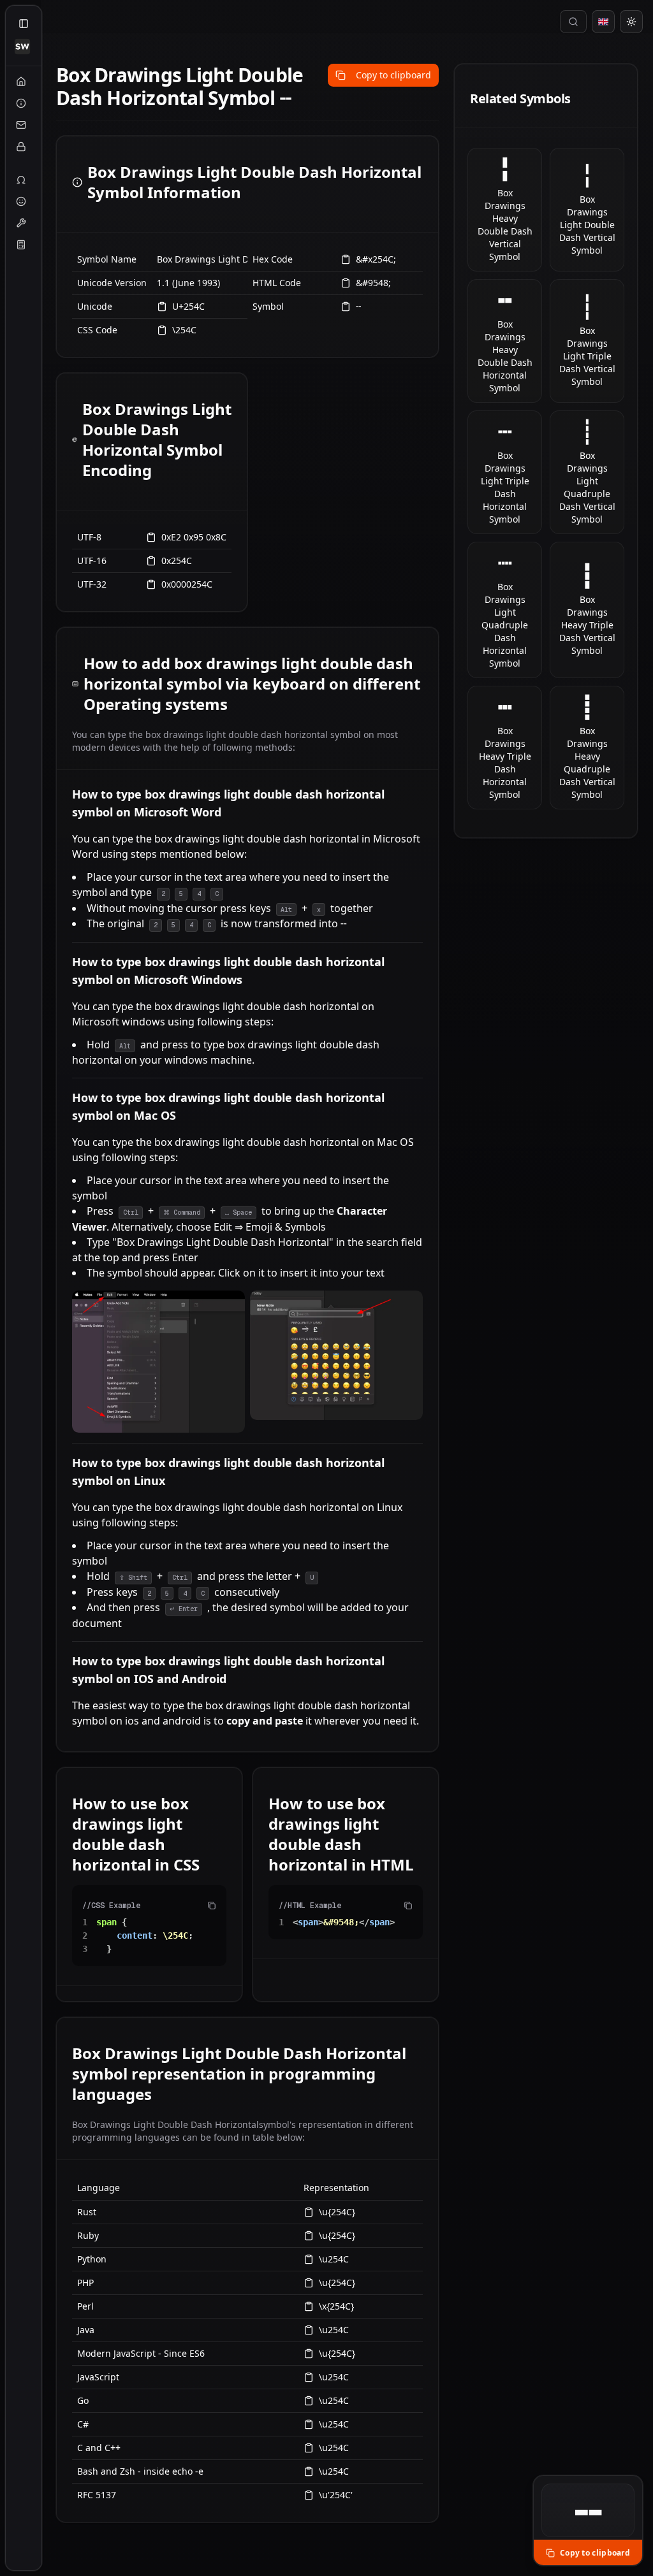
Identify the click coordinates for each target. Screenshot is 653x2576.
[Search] (573, 22)
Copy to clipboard (393, 75)
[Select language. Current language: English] (603, 22)
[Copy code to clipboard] (212, 1906)
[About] (21, 103)
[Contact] (21, 125)
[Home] (21, 82)
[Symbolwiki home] (22, 47)
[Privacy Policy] (21, 147)
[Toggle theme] (631, 22)
